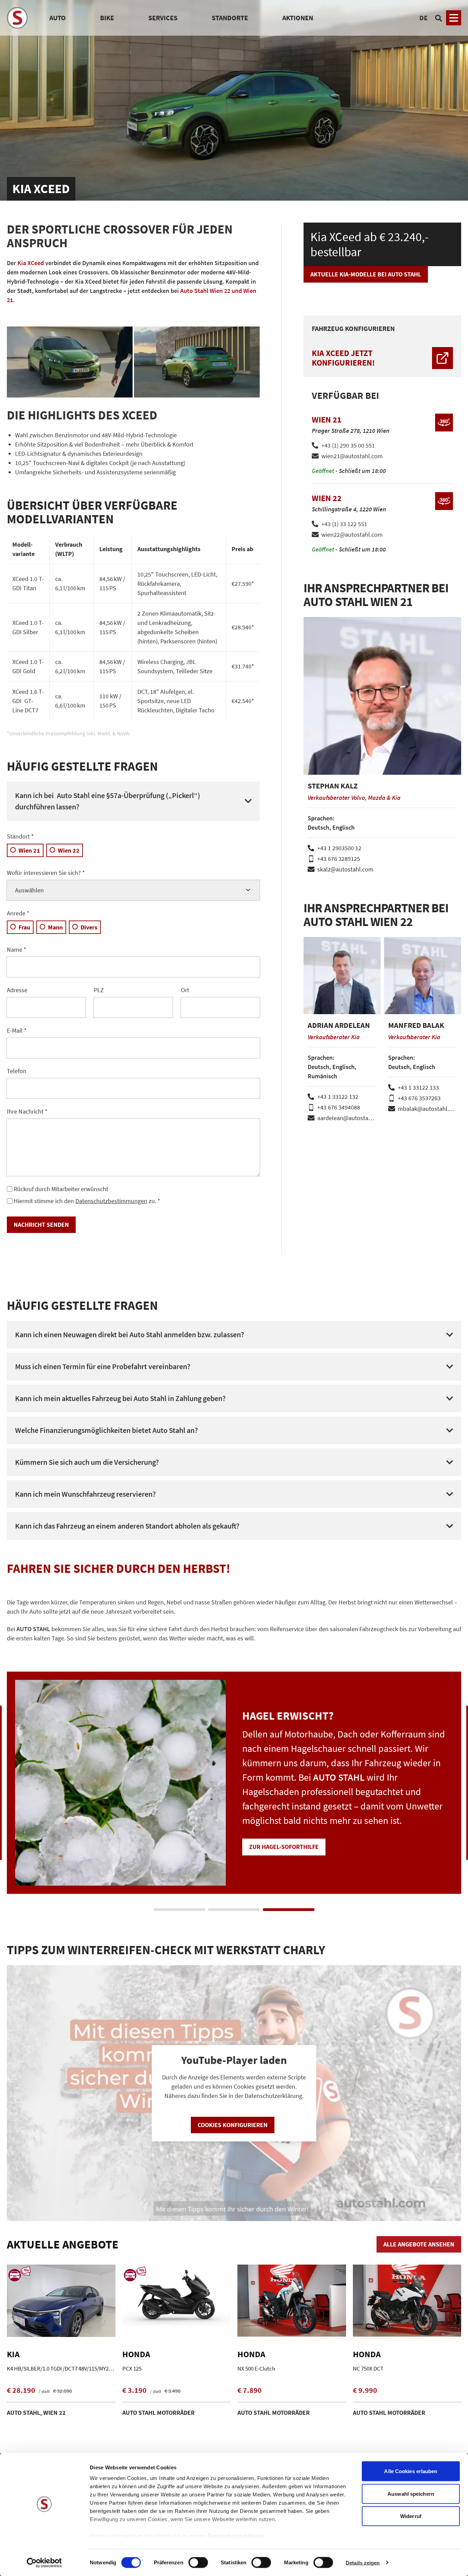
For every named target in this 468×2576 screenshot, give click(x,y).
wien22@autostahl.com (352, 535)
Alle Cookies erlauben (411, 2471)
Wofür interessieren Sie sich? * (46, 873)
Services (163, 18)
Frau (24, 927)
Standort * (20, 836)
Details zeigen (363, 2562)
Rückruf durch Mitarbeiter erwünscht (61, 1189)
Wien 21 (29, 850)
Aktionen (298, 18)
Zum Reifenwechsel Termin (290, 1832)
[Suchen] (439, 18)
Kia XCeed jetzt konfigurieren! (343, 358)
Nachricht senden (41, 1225)
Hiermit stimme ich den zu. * (87, 1201)
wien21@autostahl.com (352, 456)
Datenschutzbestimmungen (111, 1201)
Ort (185, 990)
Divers (89, 927)
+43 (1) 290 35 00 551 (348, 445)
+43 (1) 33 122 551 (344, 524)
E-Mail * (17, 1030)
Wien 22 (69, 850)
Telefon (17, 1071)
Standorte (230, 18)
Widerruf (411, 2516)
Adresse (17, 990)
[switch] (198, 2563)
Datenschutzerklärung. (237, 2536)
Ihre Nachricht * (27, 1111)
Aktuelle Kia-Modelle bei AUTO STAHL (366, 274)
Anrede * (18, 913)
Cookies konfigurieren (233, 2125)
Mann (55, 927)
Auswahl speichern (411, 2494)
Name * (17, 949)
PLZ (99, 990)
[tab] (179, 1910)
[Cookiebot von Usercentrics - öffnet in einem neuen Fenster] (44, 2563)
